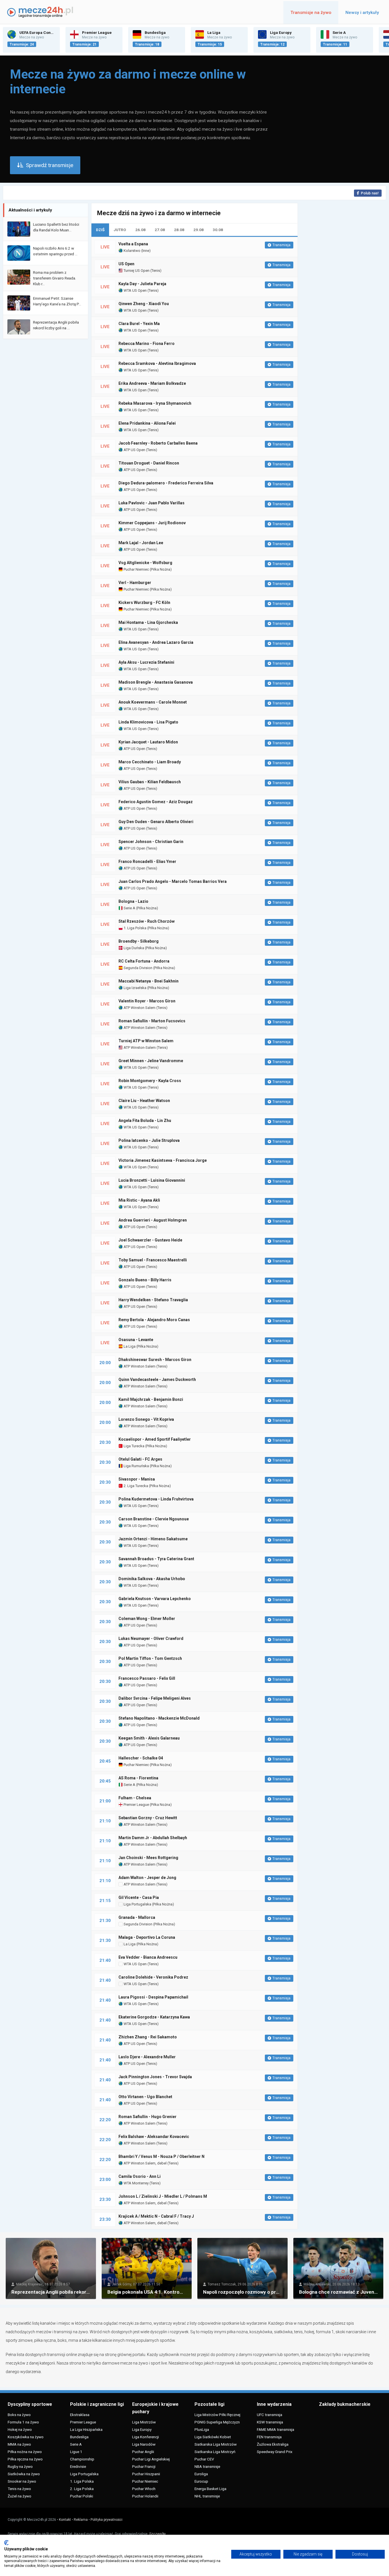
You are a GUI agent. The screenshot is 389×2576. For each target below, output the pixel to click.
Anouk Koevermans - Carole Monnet (153, 702)
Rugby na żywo (20, 2466)
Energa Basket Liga (210, 2489)
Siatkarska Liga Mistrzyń (215, 2452)
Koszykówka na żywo (26, 2437)
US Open (126, 264)
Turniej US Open (136, 271)
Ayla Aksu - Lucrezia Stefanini (146, 662)
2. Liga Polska (82, 2489)
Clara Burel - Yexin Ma (139, 324)
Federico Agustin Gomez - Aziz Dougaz (156, 802)
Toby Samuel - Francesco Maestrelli (153, 1260)
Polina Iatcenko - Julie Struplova (149, 1140)
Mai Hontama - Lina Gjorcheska (148, 622)
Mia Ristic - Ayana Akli (139, 1200)
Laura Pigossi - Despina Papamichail (153, 1997)
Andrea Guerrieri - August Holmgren (153, 1220)
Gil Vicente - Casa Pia (139, 1897)
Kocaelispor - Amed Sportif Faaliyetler (155, 1439)
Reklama (81, 2520)
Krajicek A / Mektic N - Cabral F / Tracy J (156, 2216)
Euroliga (201, 2474)
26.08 (140, 230)
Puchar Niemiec (136, 569)
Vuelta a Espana (133, 244)
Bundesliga (79, 2437)
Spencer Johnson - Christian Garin (151, 842)
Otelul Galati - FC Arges (140, 1459)
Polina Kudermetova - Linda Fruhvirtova (156, 1499)
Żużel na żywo (20, 2496)
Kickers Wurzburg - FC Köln (144, 603)
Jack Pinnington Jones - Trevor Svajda (155, 2077)
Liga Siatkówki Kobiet (213, 2437)
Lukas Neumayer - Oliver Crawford (151, 1638)
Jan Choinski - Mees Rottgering (148, 1858)
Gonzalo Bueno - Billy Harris (145, 1280)
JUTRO (120, 230)
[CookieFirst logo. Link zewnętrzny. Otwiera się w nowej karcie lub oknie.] (6, 2543)
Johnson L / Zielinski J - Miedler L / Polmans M (163, 2196)
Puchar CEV (204, 2459)
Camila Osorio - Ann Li (140, 2176)
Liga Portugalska (137, 1904)
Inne (146, 251)
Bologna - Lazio (133, 901)
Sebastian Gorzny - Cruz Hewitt (148, 1818)
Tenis (156, 271)
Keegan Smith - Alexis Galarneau (149, 1738)
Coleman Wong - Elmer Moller (147, 1619)
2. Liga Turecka (135, 1486)
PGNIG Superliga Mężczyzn (217, 2422)
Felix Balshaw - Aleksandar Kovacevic (154, 2137)
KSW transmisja (270, 2422)
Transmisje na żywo (311, 13)
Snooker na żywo (22, 2481)
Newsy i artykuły (362, 13)
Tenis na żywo (19, 2489)
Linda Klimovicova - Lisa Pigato (148, 722)
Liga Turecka (134, 1446)
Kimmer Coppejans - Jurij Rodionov (152, 523)
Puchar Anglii (143, 2452)
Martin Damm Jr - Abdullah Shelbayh (153, 1838)
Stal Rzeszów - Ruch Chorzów (147, 921)
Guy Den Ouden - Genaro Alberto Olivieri (156, 822)
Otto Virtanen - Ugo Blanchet (145, 2097)
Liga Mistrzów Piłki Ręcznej (217, 2415)
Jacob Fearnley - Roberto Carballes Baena (158, 443)
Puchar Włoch (144, 2489)
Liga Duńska (133, 948)
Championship (82, 2459)
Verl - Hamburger (135, 583)
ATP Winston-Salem (139, 1048)
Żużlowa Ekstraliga (273, 2444)
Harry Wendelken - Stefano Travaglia (153, 1300)
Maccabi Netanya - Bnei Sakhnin (149, 981)
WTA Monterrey (136, 2183)
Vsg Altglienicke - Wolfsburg (145, 563)
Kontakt (65, 2520)
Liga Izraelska (135, 988)
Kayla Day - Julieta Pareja (142, 284)
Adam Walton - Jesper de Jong (147, 1878)
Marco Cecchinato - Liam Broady (150, 762)
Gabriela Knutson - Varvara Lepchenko (155, 1599)
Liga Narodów (144, 2444)
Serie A (129, 908)
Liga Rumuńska (136, 1466)
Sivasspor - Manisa (137, 1479)
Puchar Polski (82, 2496)
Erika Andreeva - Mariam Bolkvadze (152, 383)
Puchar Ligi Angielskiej (151, 2459)
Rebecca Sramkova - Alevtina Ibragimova (157, 363)
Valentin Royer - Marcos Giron (147, 1001)
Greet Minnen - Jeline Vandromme (151, 1061)
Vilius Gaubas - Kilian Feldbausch (150, 782)
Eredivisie (78, 2466)
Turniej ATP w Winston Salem (146, 1041)
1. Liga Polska (135, 928)
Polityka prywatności (107, 2520)
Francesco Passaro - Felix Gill (147, 1678)
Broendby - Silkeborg (139, 941)
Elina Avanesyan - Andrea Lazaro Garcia (156, 642)
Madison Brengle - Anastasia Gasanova (156, 682)
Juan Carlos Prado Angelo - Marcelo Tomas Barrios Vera (173, 881)
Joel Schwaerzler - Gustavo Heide (150, 1240)
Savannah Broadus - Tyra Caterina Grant (156, 1559)
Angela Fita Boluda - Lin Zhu (145, 1121)
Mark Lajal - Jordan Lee (141, 543)
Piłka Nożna (161, 569)
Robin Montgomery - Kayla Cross (150, 1081)
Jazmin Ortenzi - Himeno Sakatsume (153, 1539)
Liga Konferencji (146, 2437)
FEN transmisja (269, 2437)
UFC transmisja (270, 2415)
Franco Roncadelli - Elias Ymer (147, 862)
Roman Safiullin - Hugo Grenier (148, 2117)
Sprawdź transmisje (50, 165)
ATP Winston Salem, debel (145, 2163)
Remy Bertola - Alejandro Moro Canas (154, 1320)
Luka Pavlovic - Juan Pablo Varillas (151, 503)
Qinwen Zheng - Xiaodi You (144, 304)
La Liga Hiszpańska (86, 2429)
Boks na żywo (19, 2415)
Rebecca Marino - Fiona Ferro (147, 344)
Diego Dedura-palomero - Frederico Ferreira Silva (166, 483)
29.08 (198, 230)
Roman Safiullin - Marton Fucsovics (152, 1021)
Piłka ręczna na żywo (25, 2459)
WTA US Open (135, 290)
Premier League (136, 1805)
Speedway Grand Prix (275, 2452)
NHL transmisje (207, 2496)
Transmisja (281, 245)
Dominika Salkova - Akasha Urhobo (152, 1579)
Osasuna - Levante (136, 1340)
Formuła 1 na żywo (23, 2422)
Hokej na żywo (20, 2429)
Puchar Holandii (145, 2496)
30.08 (218, 230)
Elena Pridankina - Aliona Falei (147, 423)
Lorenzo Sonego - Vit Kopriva (146, 1419)
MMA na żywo (19, 2444)
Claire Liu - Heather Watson (144, 1101)
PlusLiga (202, 2429)
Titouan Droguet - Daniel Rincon (149, 463)
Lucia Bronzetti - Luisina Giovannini (152, 1180)
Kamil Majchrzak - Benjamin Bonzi (151, 1399)
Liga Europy (142, 2429)
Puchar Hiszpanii (146, 2474)
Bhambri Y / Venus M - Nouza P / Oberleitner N (161, 2156)
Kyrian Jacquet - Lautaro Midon (148, 742)
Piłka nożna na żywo (25, 2452)
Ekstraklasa (80, 2415)
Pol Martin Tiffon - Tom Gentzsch (150, 1658)
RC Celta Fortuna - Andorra (144, 961)
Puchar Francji (144, 2466)
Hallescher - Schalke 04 (141, 1758)
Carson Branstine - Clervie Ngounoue (154, 1519)
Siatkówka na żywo (24, 2474)
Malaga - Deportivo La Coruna (147, 1937)
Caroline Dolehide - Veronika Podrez (153, 1977)
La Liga (129, 1346)
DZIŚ (100, 230)
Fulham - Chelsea (135, 1798)
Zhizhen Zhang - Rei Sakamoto (148, 2037)
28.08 (179, 230)
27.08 (160, 230)
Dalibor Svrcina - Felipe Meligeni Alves (155, 1698)
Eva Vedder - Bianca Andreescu (148, 1957)
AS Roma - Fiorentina (138, 1778)
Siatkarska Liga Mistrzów (216, 2444)
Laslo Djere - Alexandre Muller (147, 2057)
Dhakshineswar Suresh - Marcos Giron (155, 1360)
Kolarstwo (132, 251)
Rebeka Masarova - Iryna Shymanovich (155, 403)
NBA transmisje (207, 2466)
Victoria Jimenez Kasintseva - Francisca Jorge (163, 1160)
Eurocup (201, 2481)
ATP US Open (134, 450)
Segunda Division (138, 968)
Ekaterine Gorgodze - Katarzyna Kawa (154, 2017)
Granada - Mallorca (137, 1917)
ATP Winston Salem (139, 1008)
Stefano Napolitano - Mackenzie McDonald (159, 1718)
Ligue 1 (76, 2452)
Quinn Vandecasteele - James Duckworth (157, 1380)
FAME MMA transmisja (276, 2429)
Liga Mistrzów (144, 2422)
